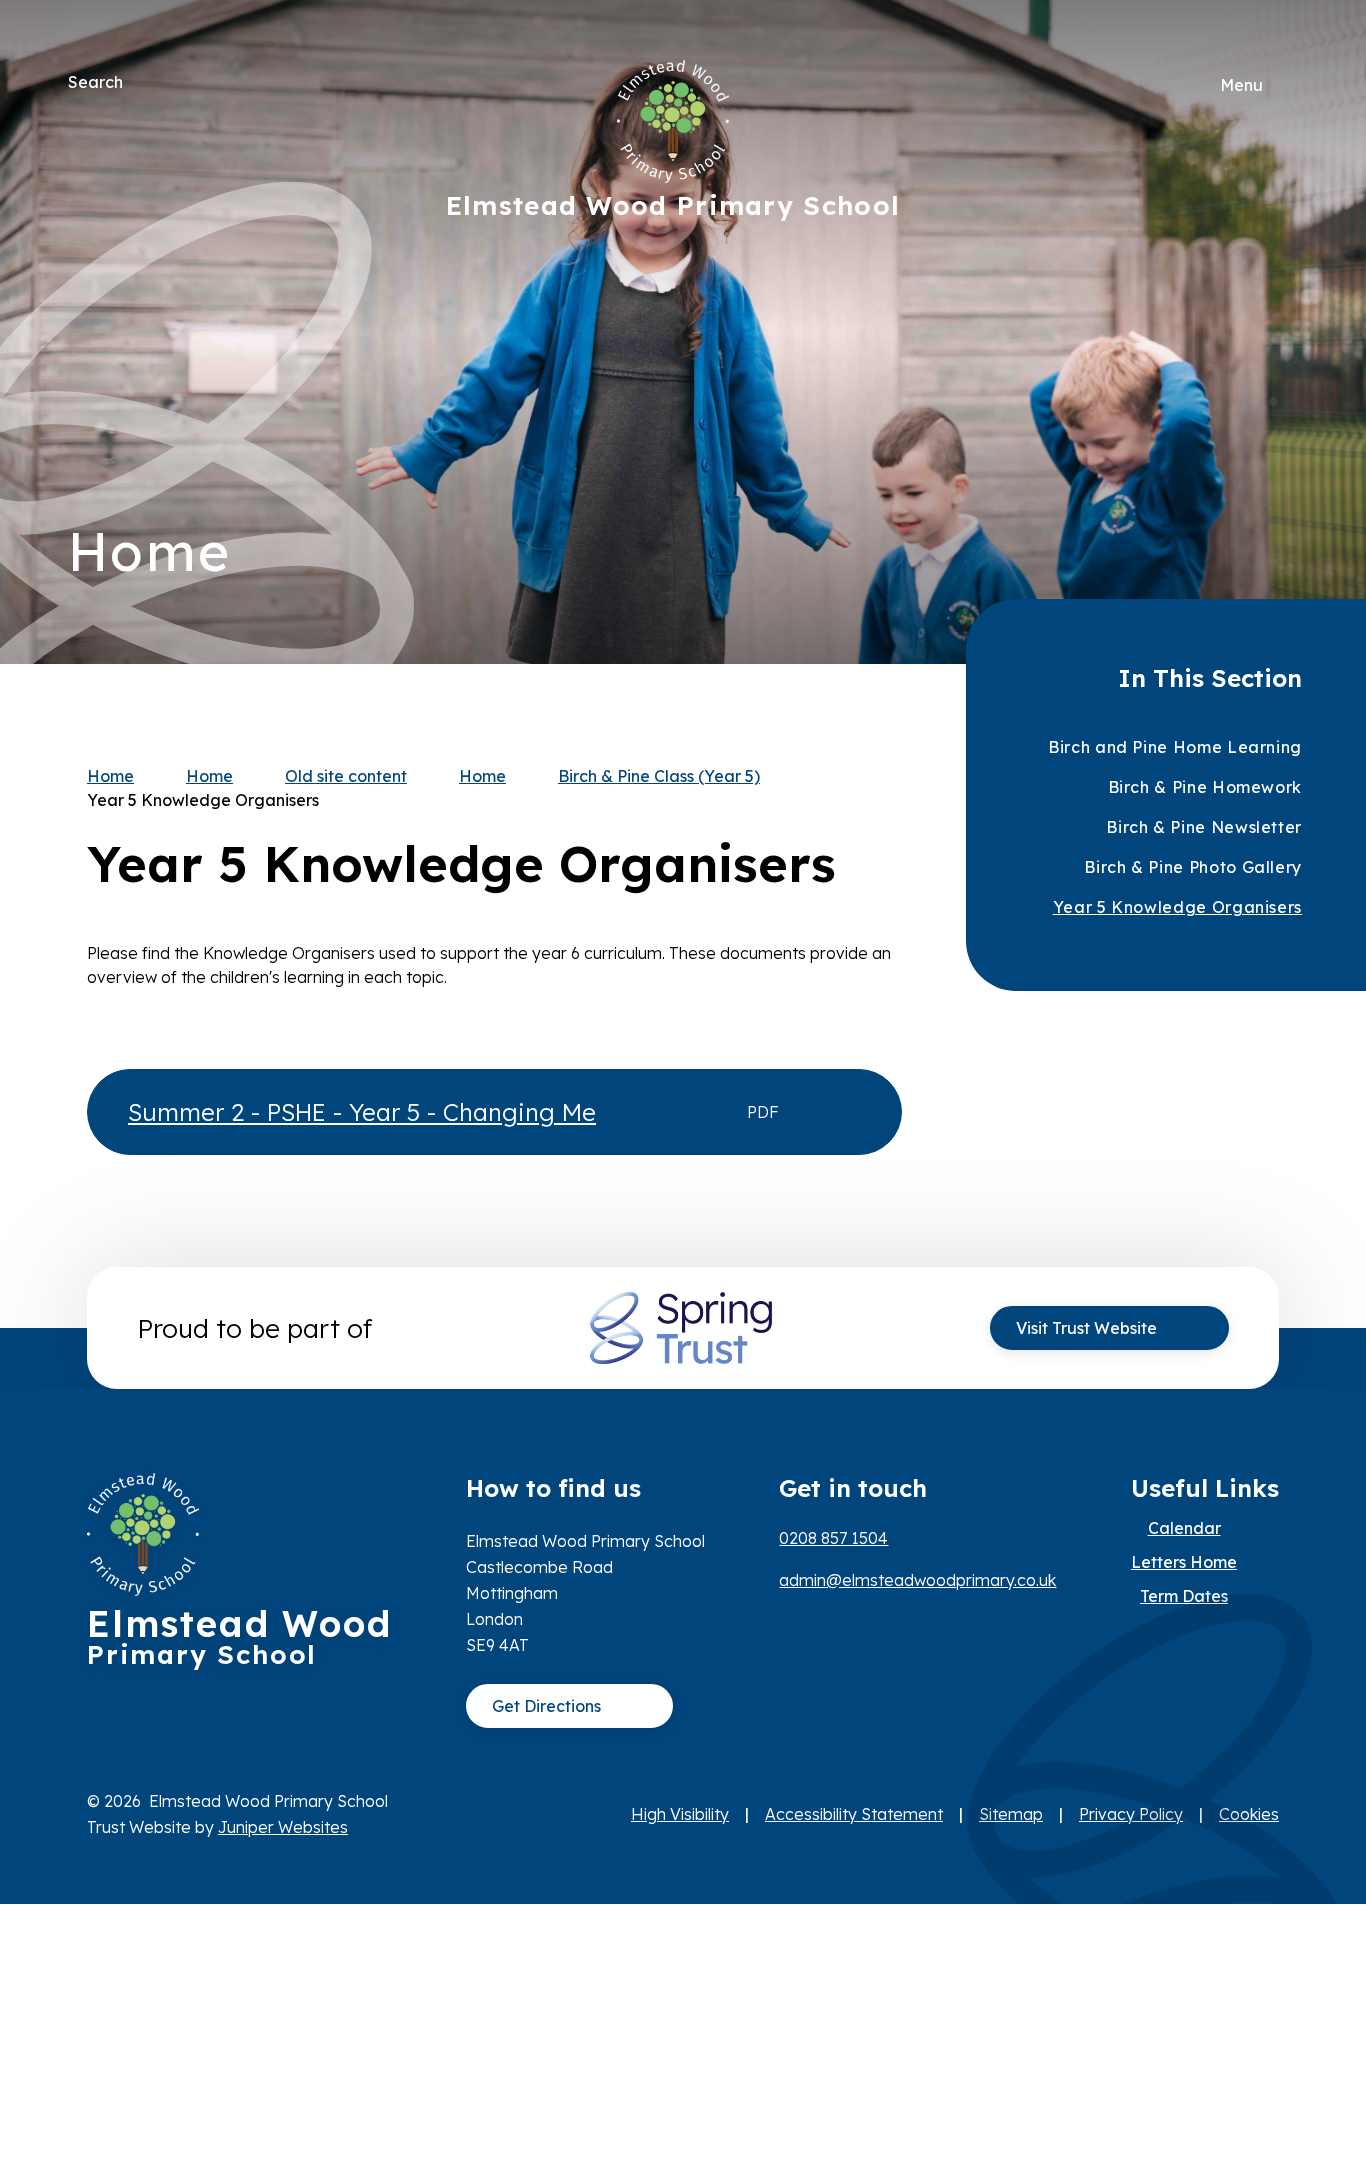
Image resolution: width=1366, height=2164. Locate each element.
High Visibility (680, 1814)
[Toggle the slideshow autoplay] (1275, 393)
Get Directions (546, 1706)
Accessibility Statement (854, 1814)
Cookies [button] (1249, 1814)
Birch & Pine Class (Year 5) (659, 776)
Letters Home (1184, 1562)
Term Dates (1184, 1596)
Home (110, 776)
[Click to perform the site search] (140, 82)
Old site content (346, 776)
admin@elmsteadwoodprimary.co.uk (917, 1580)
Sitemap (1011, 1814)
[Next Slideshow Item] (1275, 271)
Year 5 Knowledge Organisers (203, 800)
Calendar (1184, 1528)
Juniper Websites (283, 1827)
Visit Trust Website (1086, 1328)
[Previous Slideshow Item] (1275, 332)
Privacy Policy (1131, 1814)
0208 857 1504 (833, 1538)
